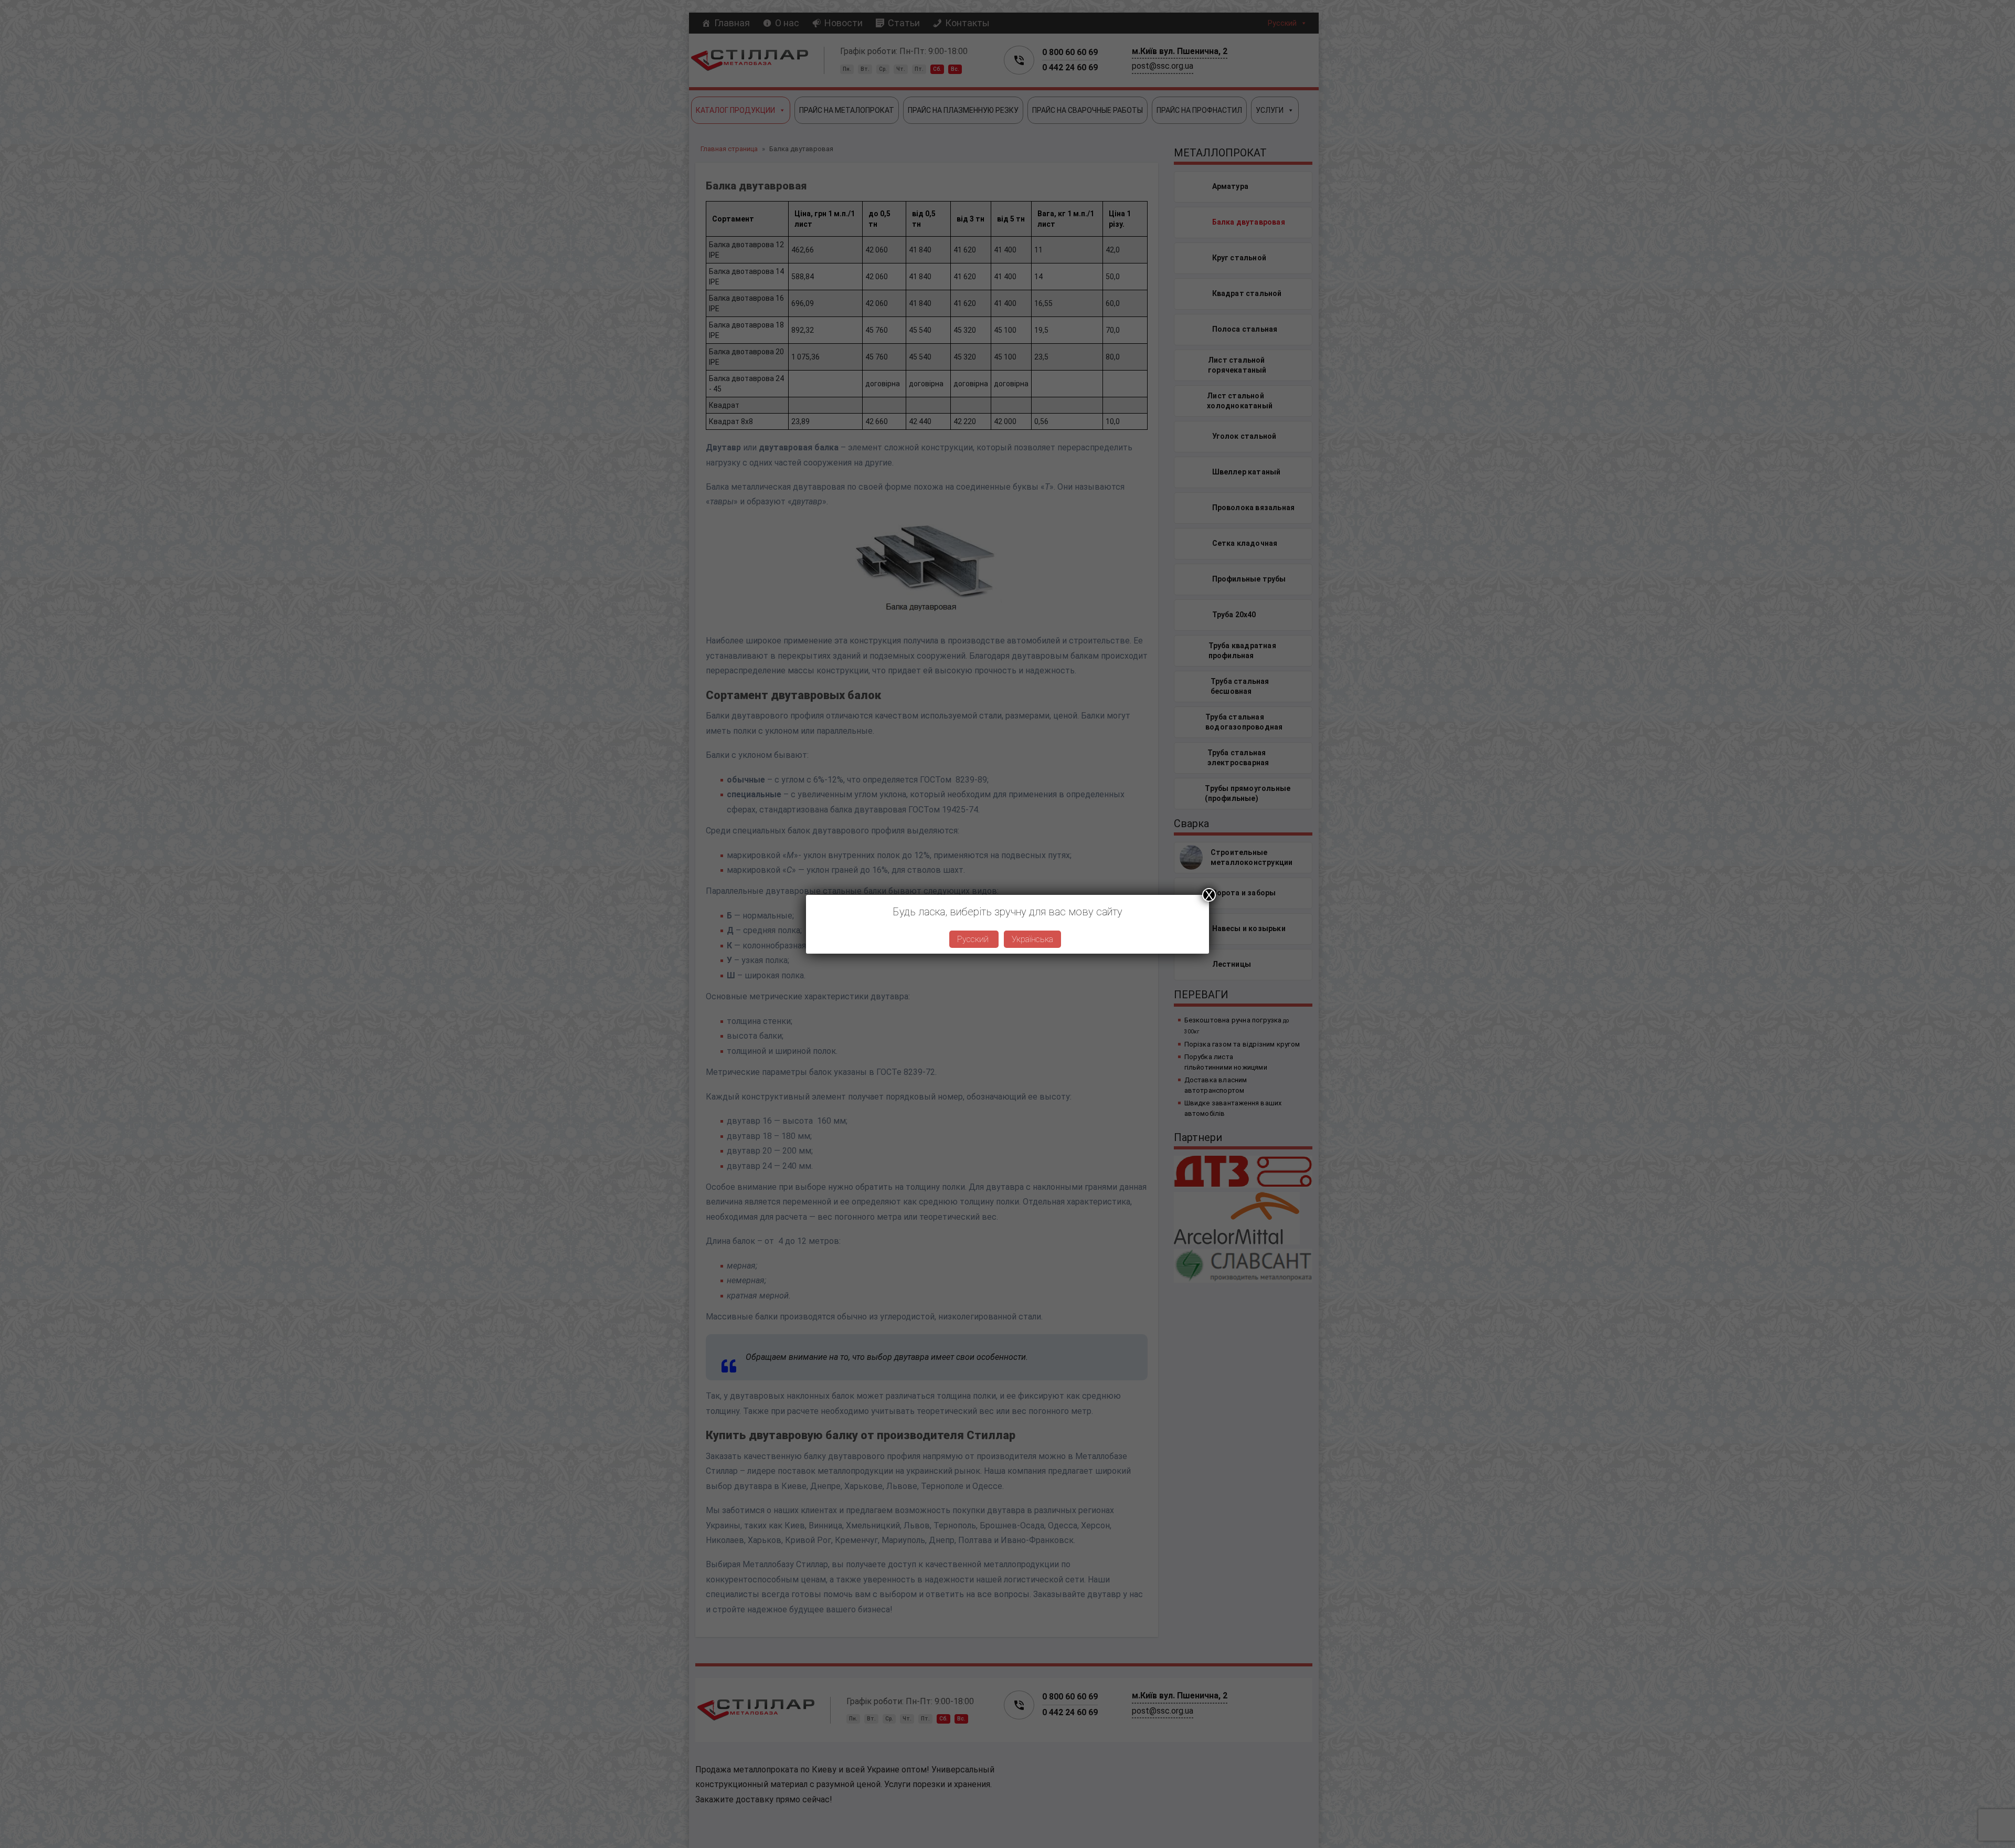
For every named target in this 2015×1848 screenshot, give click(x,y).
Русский (974, 939)
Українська (1032, 939)
